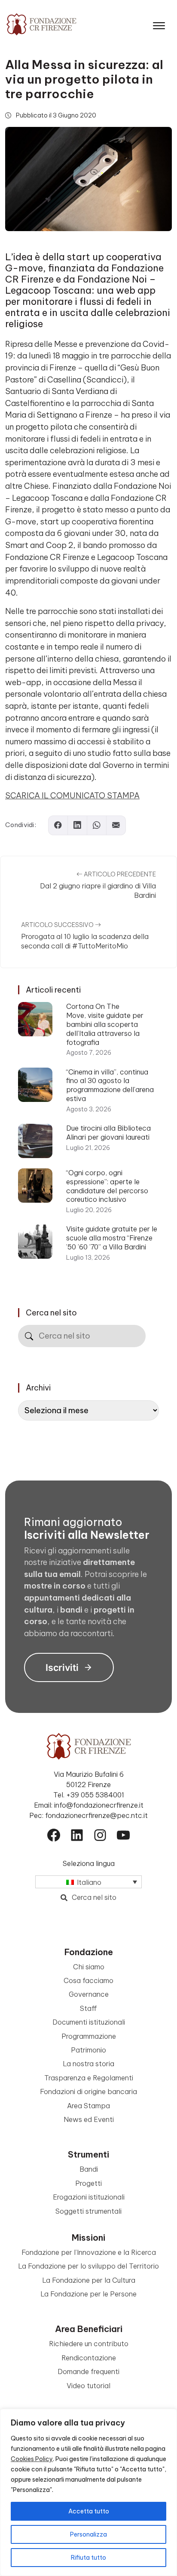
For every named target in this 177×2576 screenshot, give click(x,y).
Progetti (88, 2183)
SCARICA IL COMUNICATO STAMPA (72, 796)
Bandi (89, 2169)
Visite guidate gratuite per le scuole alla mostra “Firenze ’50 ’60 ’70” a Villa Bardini (112, 1238)
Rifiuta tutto (88, 2558)
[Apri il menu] (159, 24)
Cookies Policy (32, 2459)
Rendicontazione (89, 2358)
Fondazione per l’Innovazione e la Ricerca (89, 2252)
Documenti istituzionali (89, 2022)
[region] (88, 2492)
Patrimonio (88, 2050)
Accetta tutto (89, 2511)
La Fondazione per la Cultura (89, 2280)
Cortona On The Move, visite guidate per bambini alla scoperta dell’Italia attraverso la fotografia (105, 1024)
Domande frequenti (88, 2371)
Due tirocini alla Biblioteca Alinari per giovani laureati (108, 1133)
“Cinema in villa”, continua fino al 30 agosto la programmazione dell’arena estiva (110, 1085)
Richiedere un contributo (89, 2344)
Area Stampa (88, 2106)
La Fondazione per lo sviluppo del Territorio (88, 2266)
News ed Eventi (89, 2119)
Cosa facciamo (88, 1980)
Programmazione (89, 2036)
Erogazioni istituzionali (89, 2197)
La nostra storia (88, 2064)
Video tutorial (88, 2386)
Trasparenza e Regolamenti (89, 2078)
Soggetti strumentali (88, 2211)
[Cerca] (29, 1336)
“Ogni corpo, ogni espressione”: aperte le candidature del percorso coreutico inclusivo (107, 1186)
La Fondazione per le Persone (88, 2294)
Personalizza (88, 2534)
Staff (88, 2008)
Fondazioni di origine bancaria (88, 2091)
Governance (89, 1994)
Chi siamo (89, 1967)
